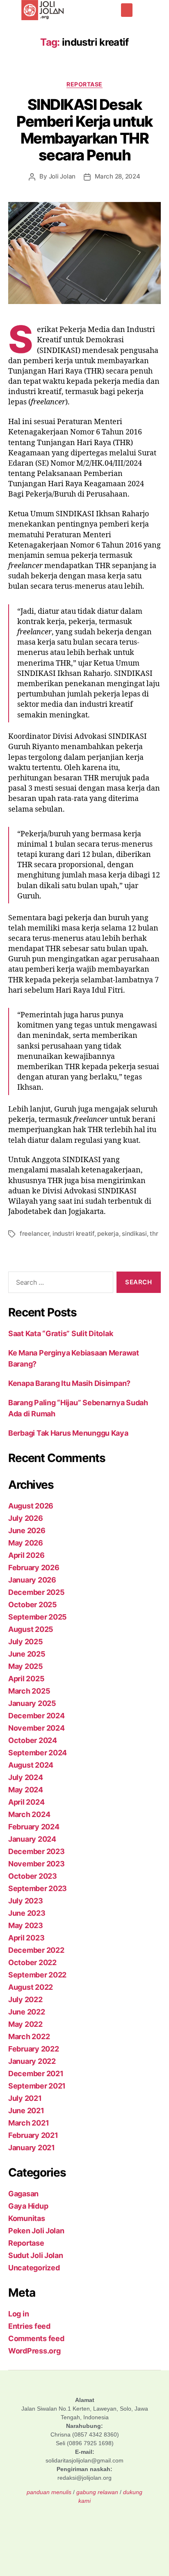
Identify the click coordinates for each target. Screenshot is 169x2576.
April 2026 (26, 1555)
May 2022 (25, 2024)
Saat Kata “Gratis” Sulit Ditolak (61, 1333)
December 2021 (36, 2074)
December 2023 (37, 1851)
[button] (127, 10)
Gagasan (23, 2194)
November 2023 (37, 1864)
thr (154, 1233)
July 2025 (26, 1642)
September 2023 (38, 1888)
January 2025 (32, 1703)
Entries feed (29, 2326)
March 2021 (29, 2123)
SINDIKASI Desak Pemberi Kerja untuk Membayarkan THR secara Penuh (84, 130)
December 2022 (36, 1950)
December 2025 (37, 1592)
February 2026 (34, 1568)
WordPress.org (34, 2351)
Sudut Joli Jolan (36, 2255)
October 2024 (33, 1740)
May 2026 (26, 1543)
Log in (18, 2314)
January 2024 (32, 1839)
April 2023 (26, 1938)
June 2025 (27, 1654)
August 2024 (31, 1765)
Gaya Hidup (28, 2206)
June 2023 (27, 1913)
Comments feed (36, 2338)
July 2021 (25, 2098)
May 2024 (26, 1790)
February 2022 (34, 2049)
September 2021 (37, 2086)
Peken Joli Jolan (36, 2231)
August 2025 (31, 1629)
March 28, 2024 (117, 176)
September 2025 (38, 1617)
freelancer (34, 1233)
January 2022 (32, 2061)
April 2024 (26, 1802)
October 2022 (32, 1962)
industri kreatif (73, 1233)
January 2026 (32, 1580)
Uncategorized (34, 2268)
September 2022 (37, 1975)
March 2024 (29, 1814)
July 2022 (25, 1999)
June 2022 (27, 2012)
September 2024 (38, 1753)
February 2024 (34, 1827)
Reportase (84, 84)
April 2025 (26, 1679)
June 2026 (27, 1531)
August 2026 (31, 1506)
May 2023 (26, 1925)
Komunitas (27, 2218)
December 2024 (37, 1716)
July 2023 (26, 1901)
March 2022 (29, 2036)
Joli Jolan (62, 176)
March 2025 (29, 1691)
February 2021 (33, 2135)
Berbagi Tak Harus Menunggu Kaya (68, 1433)
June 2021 (26, 2111)
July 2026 (26, 1518)
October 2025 (33, 1605)
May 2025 (26, 1666)
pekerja (108, 1233)
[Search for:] (59, 1284)
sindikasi (134, 1233)
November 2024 (37, 1728)
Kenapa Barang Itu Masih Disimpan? (69, 1383)
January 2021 (32, 2148)
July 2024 (26, 1777)
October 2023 (33, 1876)
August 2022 (31, 1987)
